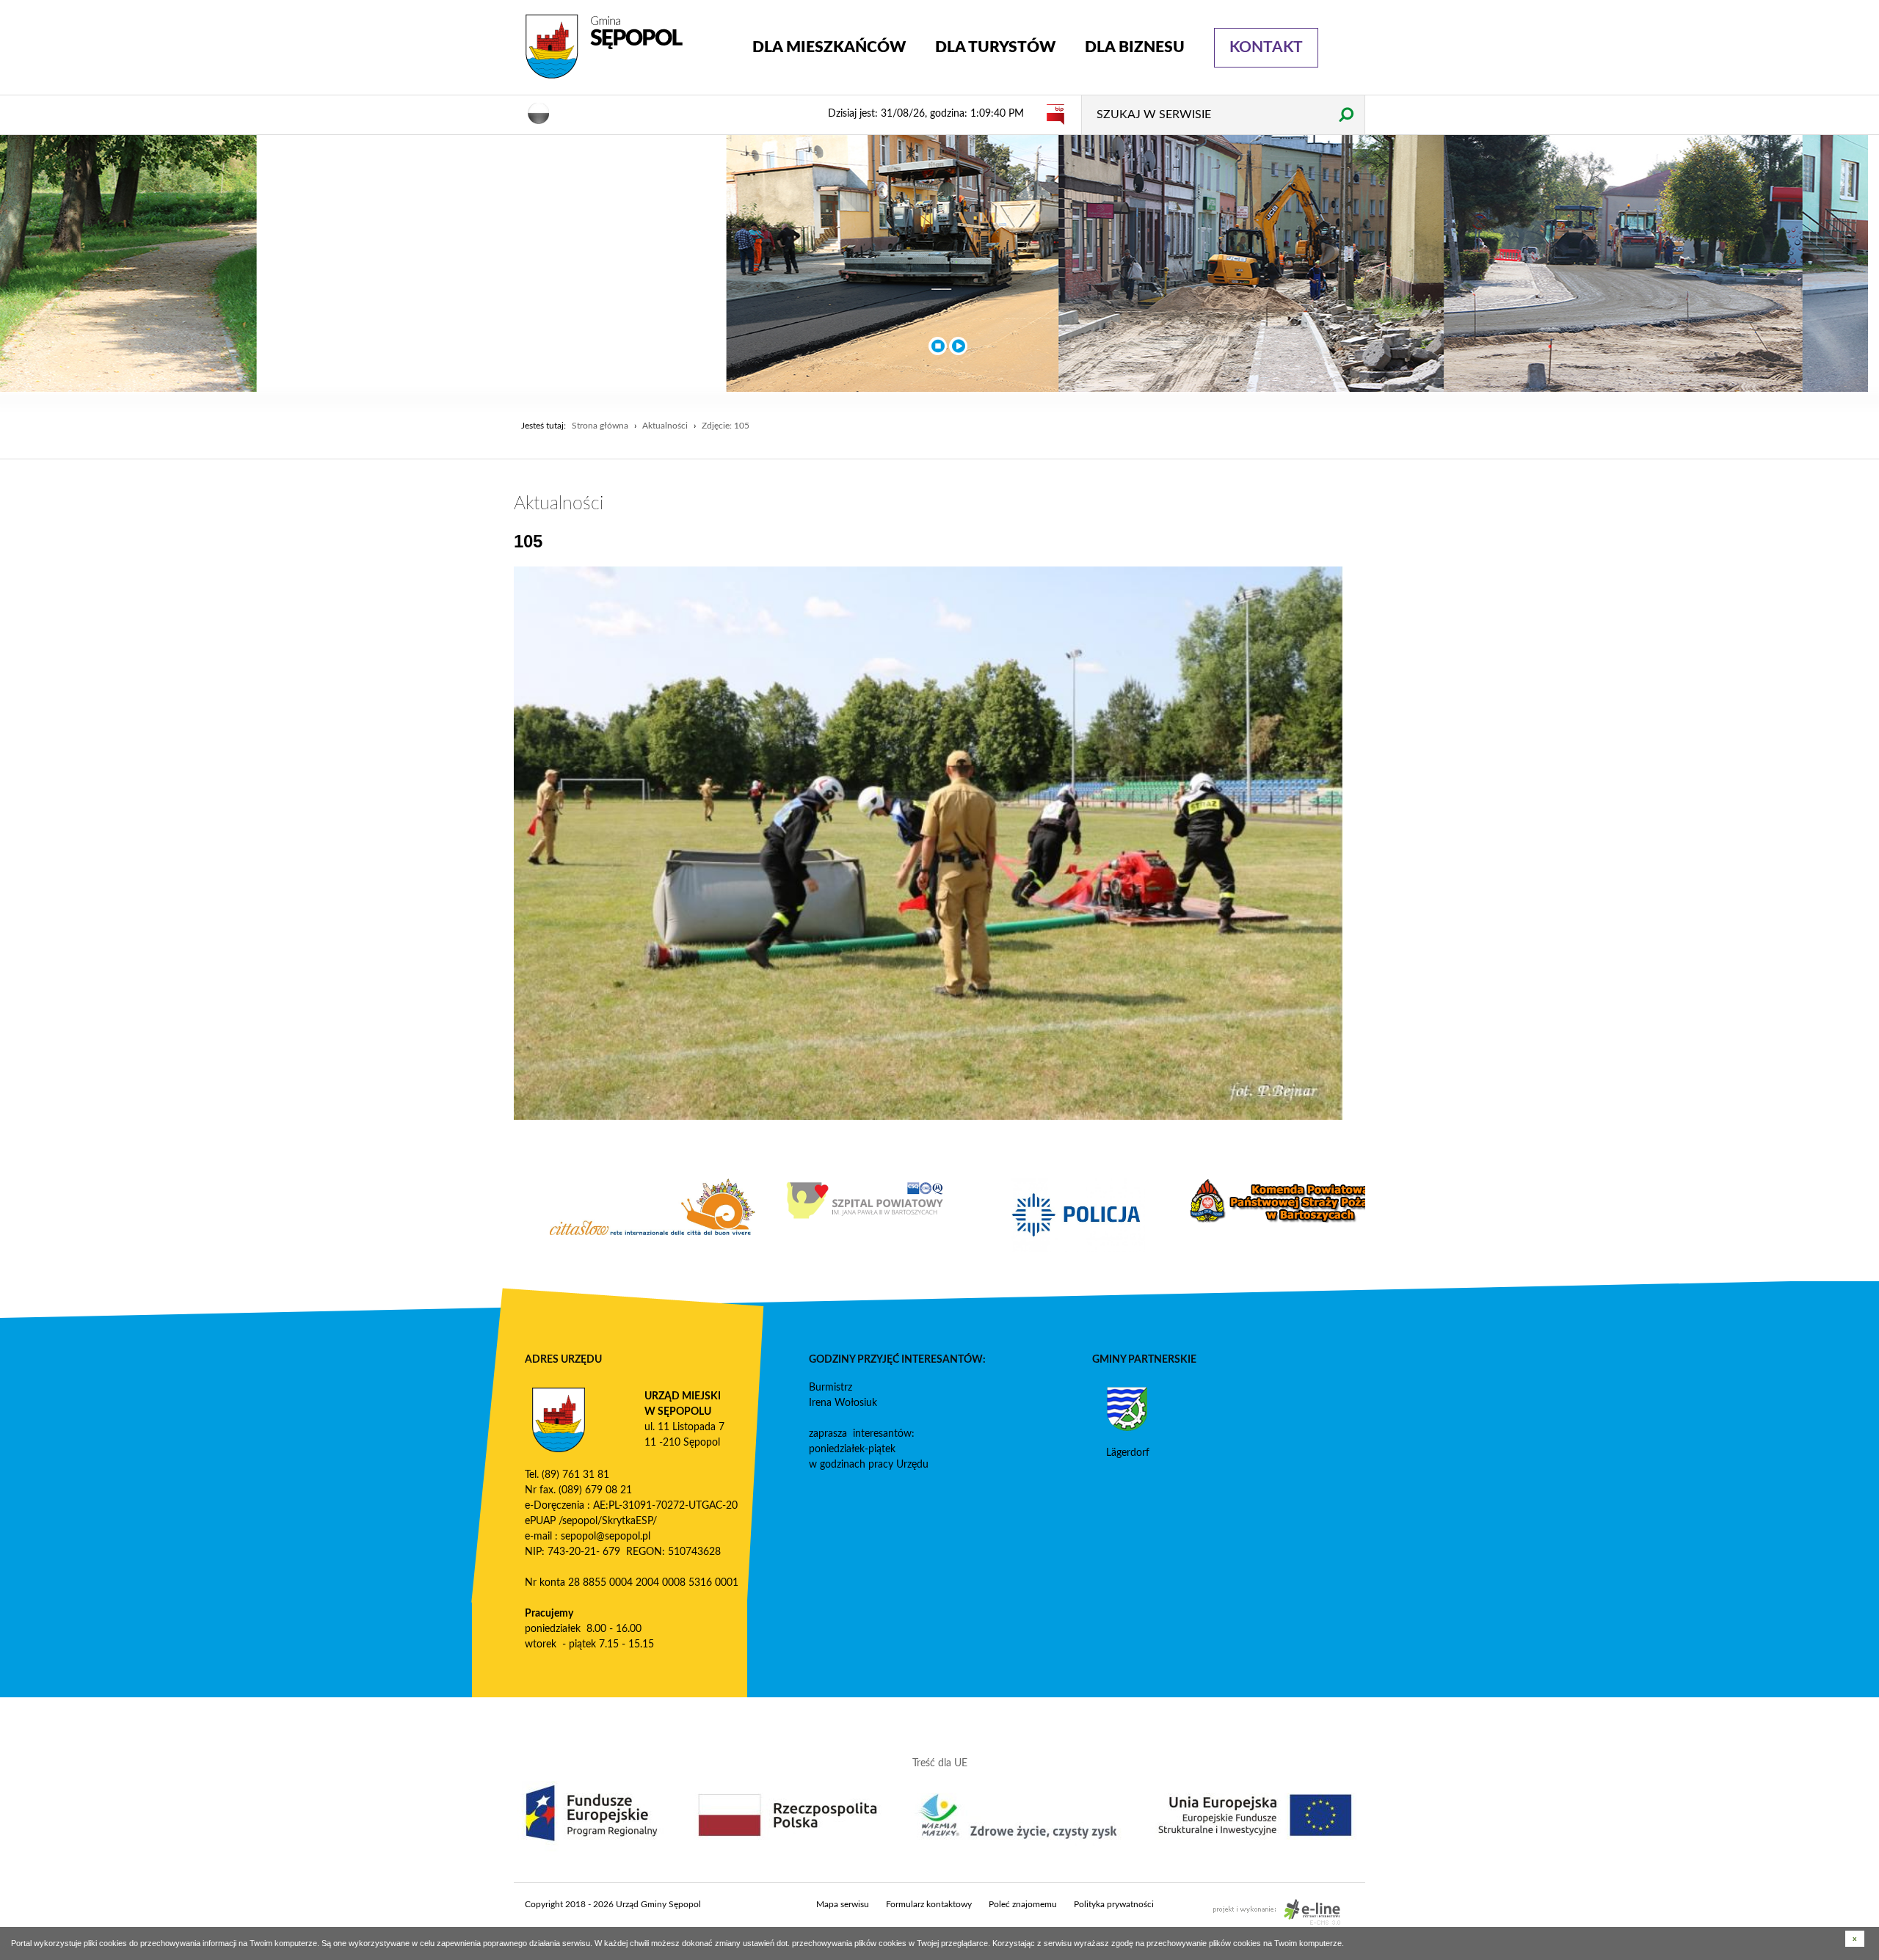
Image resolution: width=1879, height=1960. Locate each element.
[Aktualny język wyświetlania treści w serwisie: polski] (539, 112)
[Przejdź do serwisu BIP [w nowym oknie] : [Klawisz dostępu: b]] (1055, 114)
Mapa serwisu (843, 1904)
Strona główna (600, 426)
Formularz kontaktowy (929, 1904)
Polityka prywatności (1114, 1904)
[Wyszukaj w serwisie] (1346, 114)
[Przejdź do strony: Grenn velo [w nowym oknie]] (620, 1215)
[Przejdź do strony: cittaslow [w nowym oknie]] (833, 1207)
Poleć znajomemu (1023, 1904)
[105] (928, 843)
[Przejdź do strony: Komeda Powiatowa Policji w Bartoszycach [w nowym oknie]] (1259, 1215)
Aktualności (665, 426)
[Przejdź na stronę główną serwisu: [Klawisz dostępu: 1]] (628, 47)
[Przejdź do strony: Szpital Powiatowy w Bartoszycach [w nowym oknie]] (1046, 1201)
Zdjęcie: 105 (726, 426)
